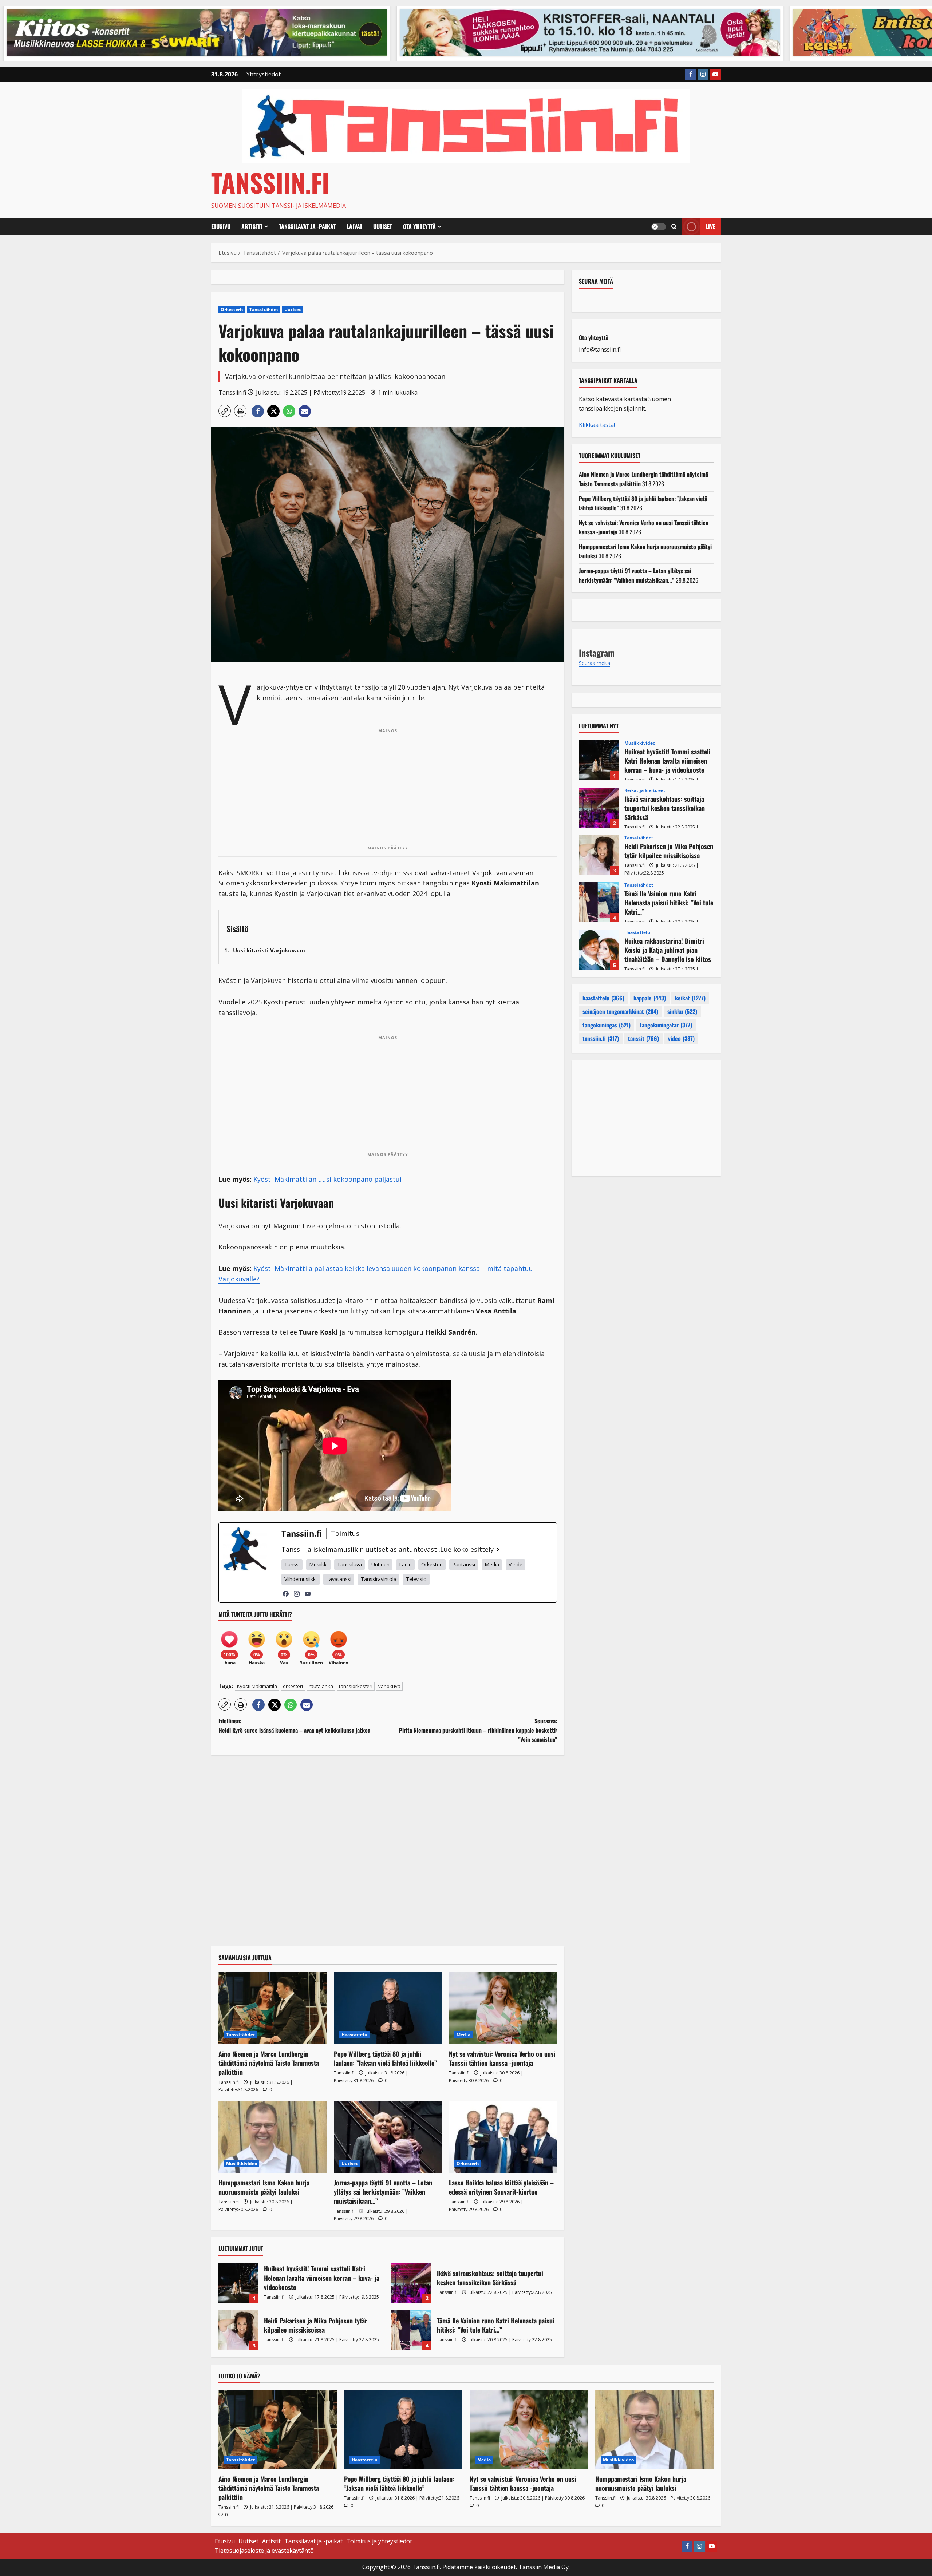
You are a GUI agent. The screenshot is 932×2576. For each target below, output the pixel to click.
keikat (690, 998)
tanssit (643, 1038)
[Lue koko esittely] (498, 1549)
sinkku (682, 1011)
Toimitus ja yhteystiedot (379, 2541)
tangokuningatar (666, 1025)
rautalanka (321, 1686)
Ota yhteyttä (419, 226)
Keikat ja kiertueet (645, 790)
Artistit (252, 226)
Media (463, 2035)
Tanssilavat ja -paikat (307, 226)
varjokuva (389, 1686)
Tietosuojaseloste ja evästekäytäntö (264, 2551)
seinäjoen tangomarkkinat (620, 1011)
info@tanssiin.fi (600, 349)
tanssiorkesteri (356, 1686)
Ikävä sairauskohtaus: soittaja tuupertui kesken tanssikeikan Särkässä (411, 2283)
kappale (650, 998)
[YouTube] (308, 1594)
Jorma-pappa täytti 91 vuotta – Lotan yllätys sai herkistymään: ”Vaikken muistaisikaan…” (383, 2192)
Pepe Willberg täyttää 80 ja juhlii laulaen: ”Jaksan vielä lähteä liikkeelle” (385, 2058)
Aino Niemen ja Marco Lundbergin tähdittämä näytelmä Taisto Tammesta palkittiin (269, 2063)
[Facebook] (286, 1594)
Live (710, 226)
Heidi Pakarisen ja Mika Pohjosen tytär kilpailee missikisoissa (238, 2330)
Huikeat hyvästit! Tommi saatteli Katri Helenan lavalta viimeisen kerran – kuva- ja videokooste (238, 2283)
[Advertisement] (388, 789)
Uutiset (383, 226)
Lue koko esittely (467, 1549)
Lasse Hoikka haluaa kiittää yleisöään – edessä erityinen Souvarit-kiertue (501, 2187)
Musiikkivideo (242, 2163)
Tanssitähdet (264, 310)
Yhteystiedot (264, 74)
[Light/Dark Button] (659, 227)
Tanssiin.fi (270, 182)
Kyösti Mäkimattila (257, 1686)
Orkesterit (232, 310)
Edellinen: (294, 1725)
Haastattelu (354, 2035)
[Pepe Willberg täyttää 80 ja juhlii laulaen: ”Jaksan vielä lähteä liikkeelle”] (388, 2008)
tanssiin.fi (601, 1038)
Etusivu (221, 226)
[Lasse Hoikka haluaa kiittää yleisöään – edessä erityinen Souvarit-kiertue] (503, 2137)
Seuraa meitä (596, 281)
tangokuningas (607, 1025)
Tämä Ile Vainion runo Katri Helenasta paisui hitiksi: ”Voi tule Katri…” (411, 2330)
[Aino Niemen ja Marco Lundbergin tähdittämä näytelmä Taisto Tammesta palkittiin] (273, 2008)
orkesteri (293, 1686)
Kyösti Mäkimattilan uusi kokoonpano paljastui (327, 1179)
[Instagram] (297, 1594)
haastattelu (603, 998)
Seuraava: (478, 1730)
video (681, 1038)
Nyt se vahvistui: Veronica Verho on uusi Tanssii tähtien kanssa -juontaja (502, 2058)
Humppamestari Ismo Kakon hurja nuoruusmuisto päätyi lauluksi (264, 2187)
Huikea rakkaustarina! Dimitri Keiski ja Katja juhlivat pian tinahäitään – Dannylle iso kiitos (599, 950)
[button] (674, 227)
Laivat (354, 226)
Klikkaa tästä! (597, 425)
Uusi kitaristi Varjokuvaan (269, 950)
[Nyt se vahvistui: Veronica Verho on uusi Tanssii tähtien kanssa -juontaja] (503, 2008)
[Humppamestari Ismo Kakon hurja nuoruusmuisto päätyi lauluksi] (273, 2137)
